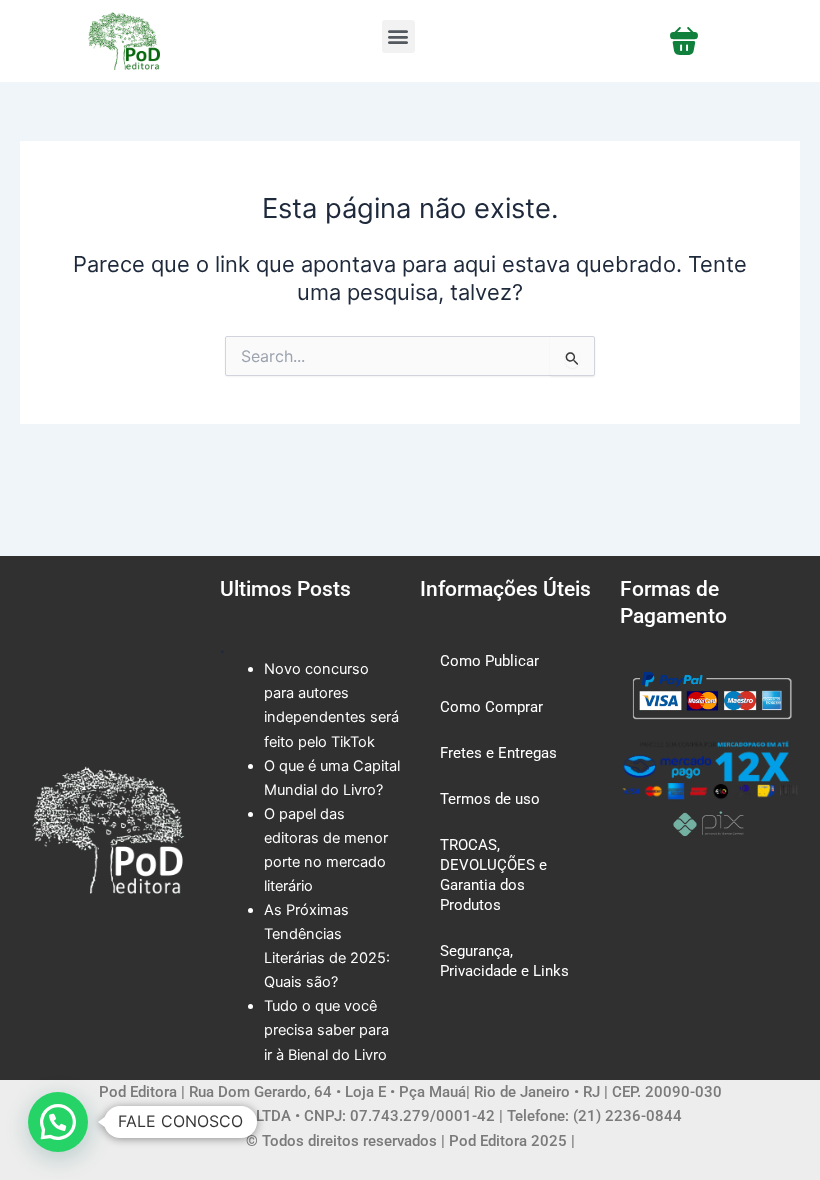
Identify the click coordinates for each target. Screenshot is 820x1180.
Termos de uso (490, 799)
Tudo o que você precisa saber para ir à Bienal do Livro (326, 1030)
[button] (398, 36)
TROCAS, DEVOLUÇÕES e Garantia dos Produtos (493, 875)
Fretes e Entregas (498, 753)
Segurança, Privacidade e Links (504, 961)
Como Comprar (491, 707)
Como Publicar (489, 661)
